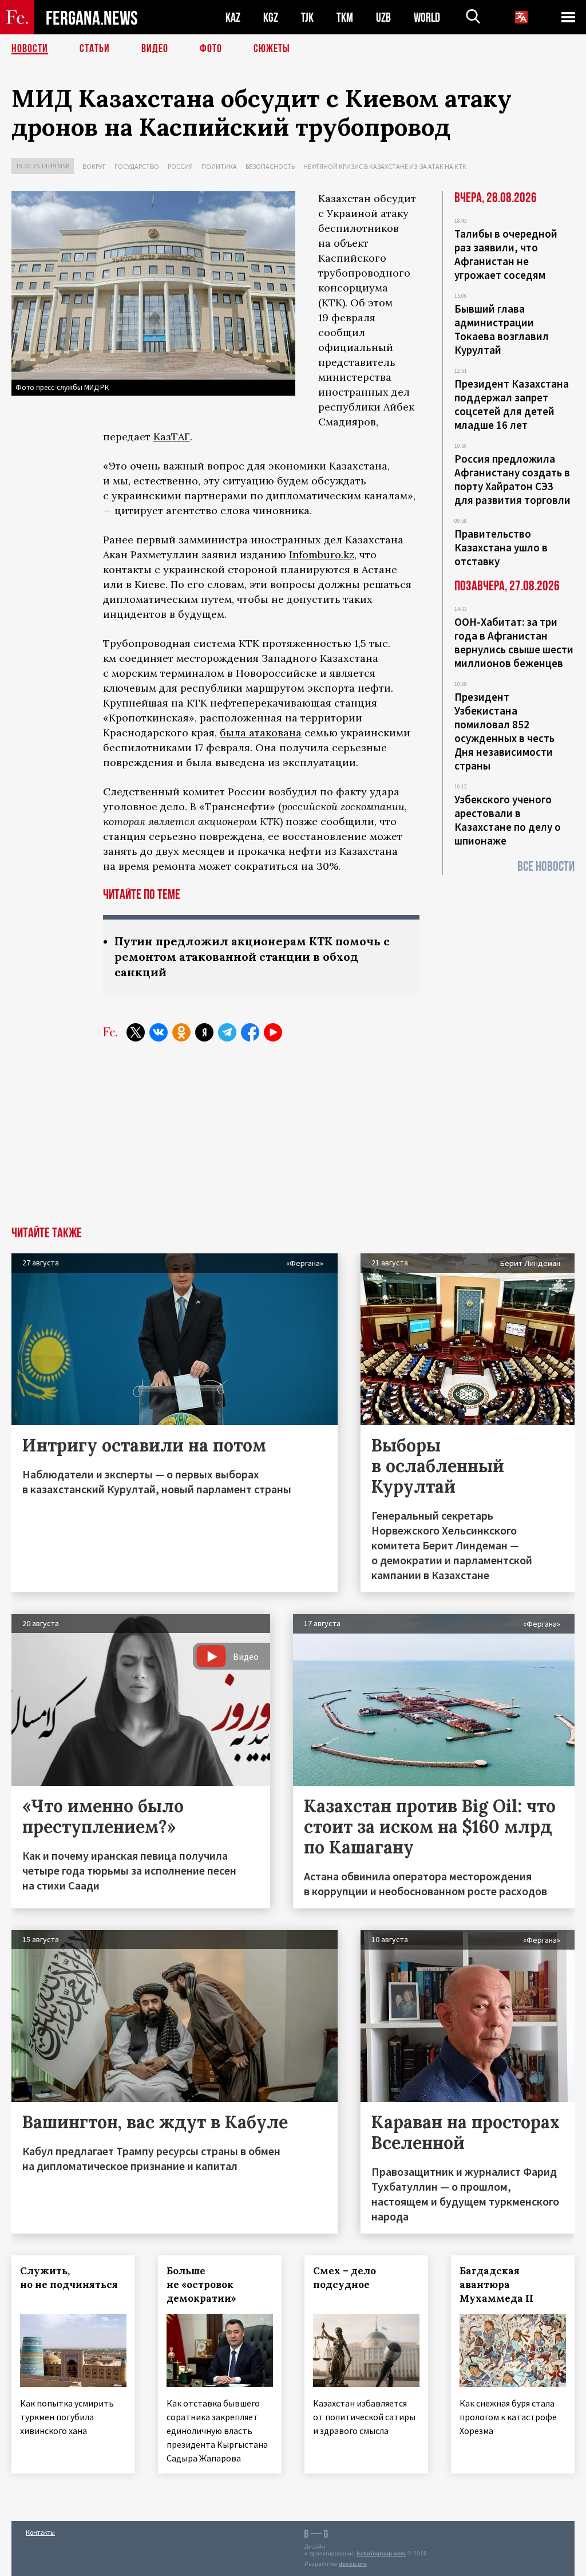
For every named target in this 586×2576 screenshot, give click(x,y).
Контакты (40, 2532)
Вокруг (94, 166)
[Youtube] (273, 1032)
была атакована (261, 733)
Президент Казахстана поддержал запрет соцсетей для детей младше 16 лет (512, 404)
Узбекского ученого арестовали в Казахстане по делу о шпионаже (508, 820)
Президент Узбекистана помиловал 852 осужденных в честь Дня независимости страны (504, 731)
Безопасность (270, 166)
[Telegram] (227, 1032)
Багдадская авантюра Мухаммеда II (496, 2285)
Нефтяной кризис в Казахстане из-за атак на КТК (385, 166)
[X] (136, 1032)
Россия (180, 166)
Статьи (95, 49)
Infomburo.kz (322, 555)
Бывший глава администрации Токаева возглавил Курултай (502, 329)
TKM (345, 17)
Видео (155, 49)
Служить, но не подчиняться (69, 2278)
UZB (383, 17)
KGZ (271, 17)
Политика (219, 166)
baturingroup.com (381, 2553)
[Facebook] (250, 1032)
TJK (307, 17)
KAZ (233, 17)
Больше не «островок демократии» (201, 2285)
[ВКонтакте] (159, 1032)
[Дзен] (204, 1032)
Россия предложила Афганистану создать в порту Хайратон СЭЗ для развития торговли (512, 479)
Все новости (546, 867)
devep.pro (353, 2564)
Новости (30, 49)
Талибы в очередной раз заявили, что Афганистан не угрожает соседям (506, 254)
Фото (211, 49)
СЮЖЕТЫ (272, 49)
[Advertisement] (293, 1141)
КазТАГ (172, 437)
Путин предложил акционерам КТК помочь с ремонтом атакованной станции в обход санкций (252, 956)
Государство (137, 166)
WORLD (427, 17)
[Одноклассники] (181, 1032)
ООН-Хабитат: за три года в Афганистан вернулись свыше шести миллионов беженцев (514, 642)
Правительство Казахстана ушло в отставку (501, 547)
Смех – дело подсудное (345, 2278)
